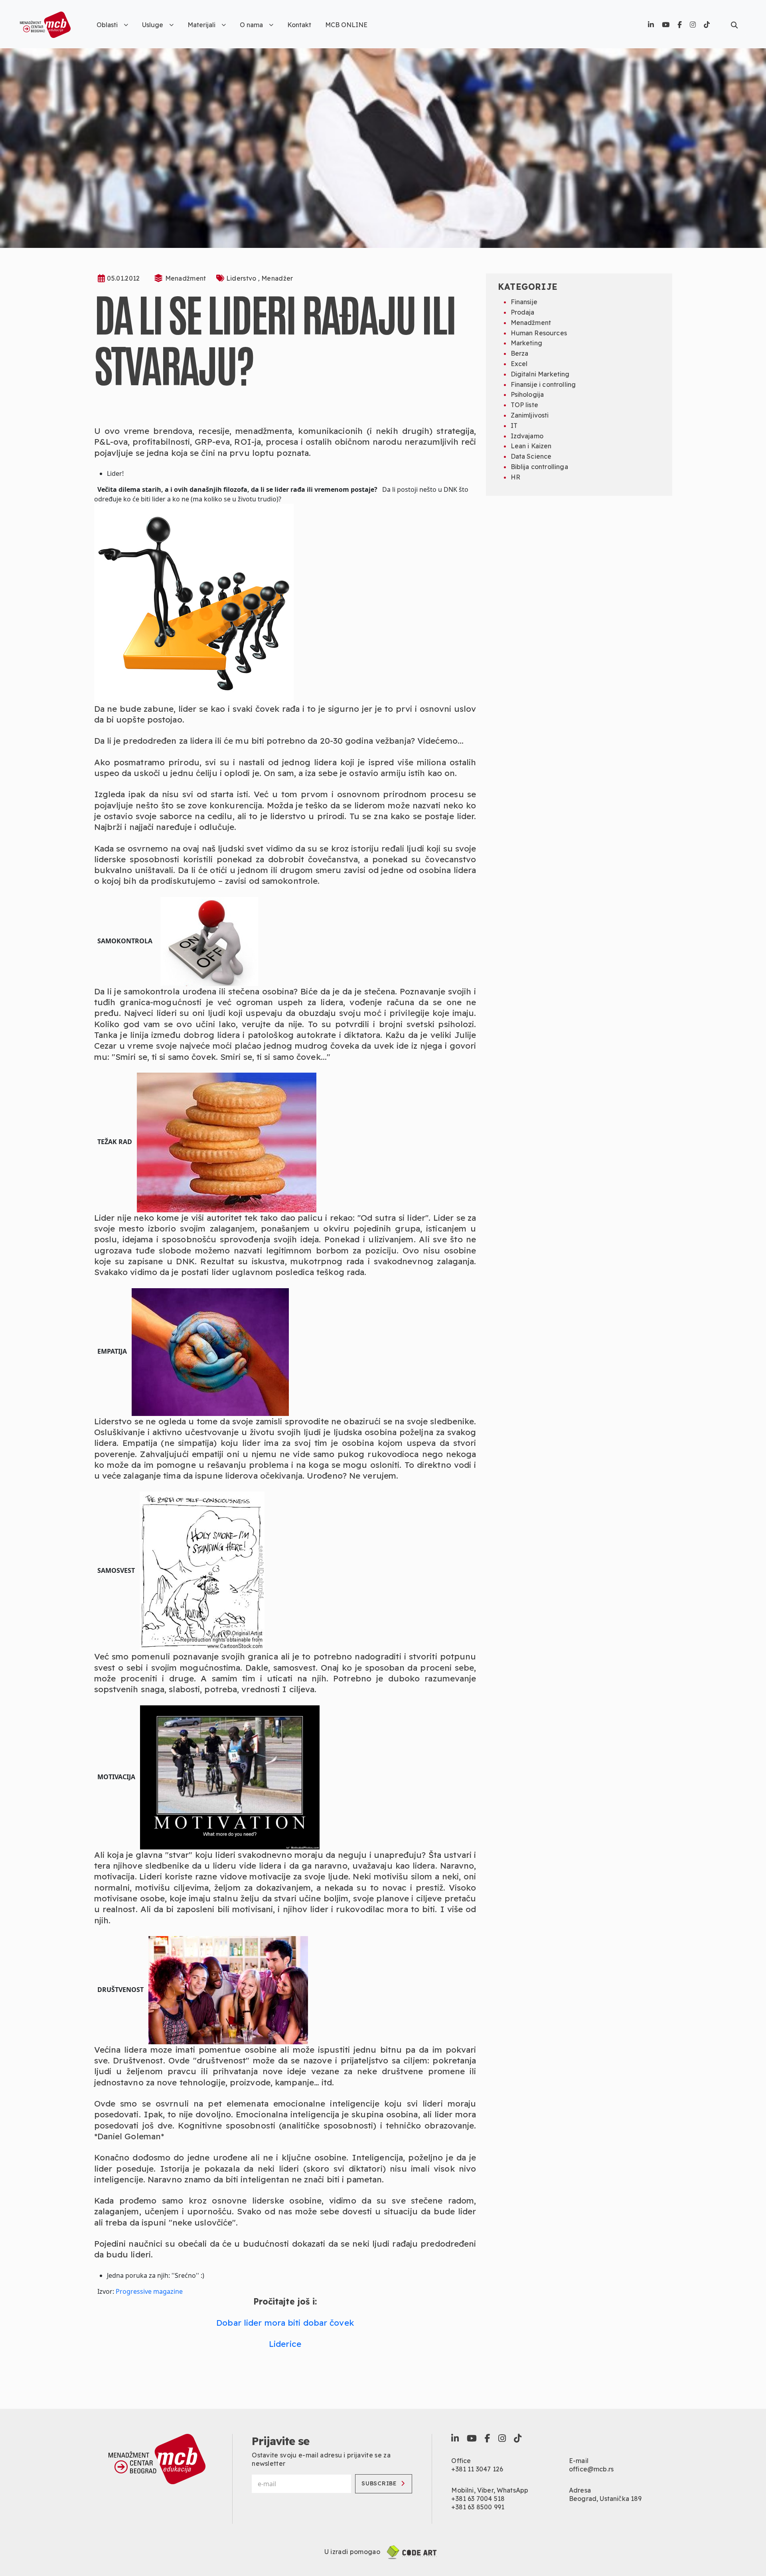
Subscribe (379, 2483)
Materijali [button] (201, 25)
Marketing (526, 343)
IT (514, 426)
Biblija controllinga (539, 467)
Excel (519, 364)
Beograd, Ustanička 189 (605, 2499)
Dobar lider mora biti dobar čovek (285, 2323)
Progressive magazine (149, 2291)
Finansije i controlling (543, 384)
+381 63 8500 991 (478, 2507)
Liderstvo (242, 278)
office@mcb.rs (591, 2469)
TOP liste (524, 405)
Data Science (531, 456)
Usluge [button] (153, 25)
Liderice (285, 2344)
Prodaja (523, 312)
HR (515, 477)
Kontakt (299, 25)
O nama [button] (251, 25)
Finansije (524, 302)
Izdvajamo (527, 436)
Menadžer (277, 278)
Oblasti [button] (107, 25)
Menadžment (186, 278)
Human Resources (539, 333)
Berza (520, 353)
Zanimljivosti (530, 415)
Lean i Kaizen (531, 446)
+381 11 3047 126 (477, 2469)
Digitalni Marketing (540, 374)
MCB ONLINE (346, 25)
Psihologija (527, 394)
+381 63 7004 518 (478, 2499)
